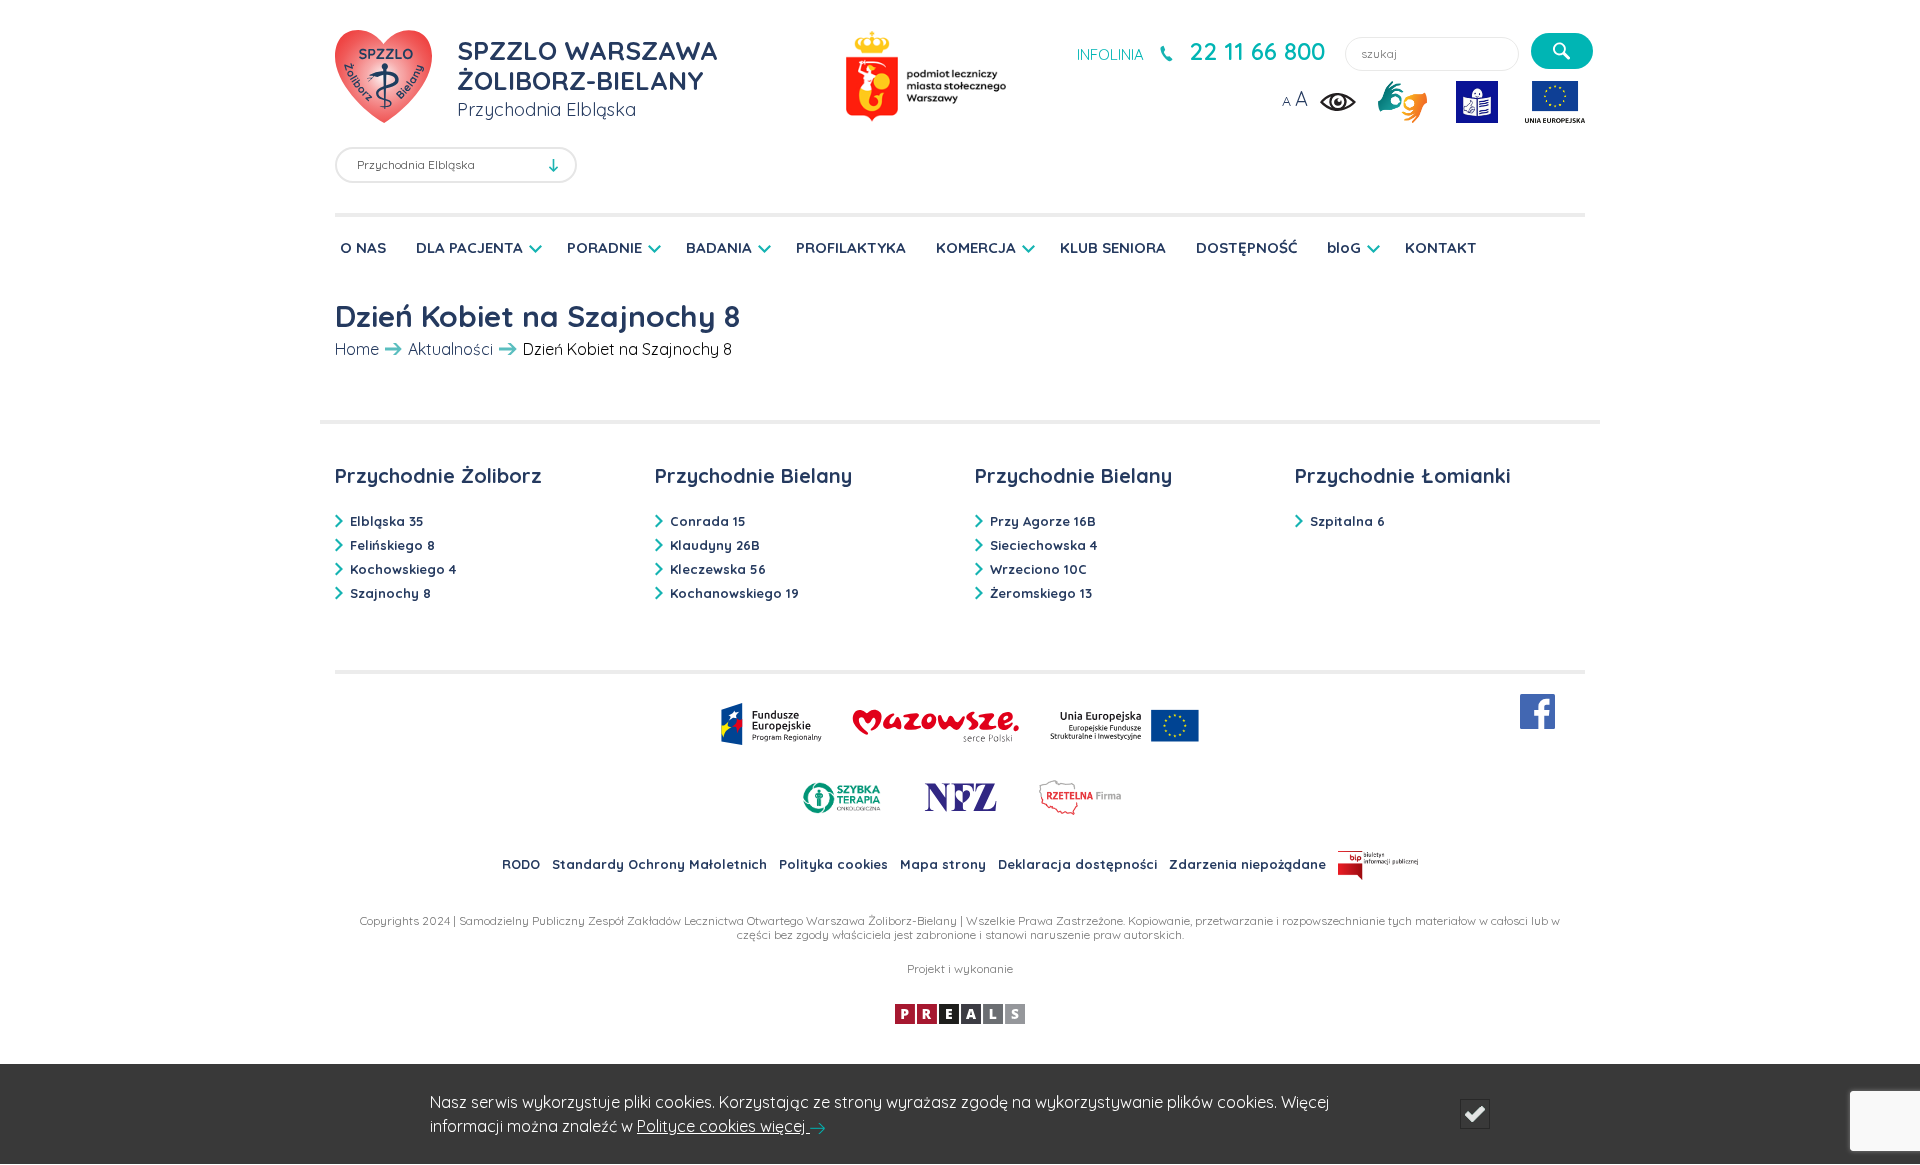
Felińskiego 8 (392, 545)
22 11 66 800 (1257, 51)
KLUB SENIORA (1113, 247)
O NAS (363, 247)
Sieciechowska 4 (1043, 545)
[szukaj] (1562, 51)
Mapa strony (943, 864)
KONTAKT (1441, 247)
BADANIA (719, 247)
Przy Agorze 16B (1043, 521)
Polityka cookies (833, 864)
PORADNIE (604, 247)
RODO (521, 864)
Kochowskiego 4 (403, 569)
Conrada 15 (708, 521)
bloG (1344, 247)
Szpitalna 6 (1347, 521)
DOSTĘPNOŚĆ (1246, 247)
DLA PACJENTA (469, 247)
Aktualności (450, 349)
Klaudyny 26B (715, 545)
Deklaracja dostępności (1077, 864)
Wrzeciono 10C (1038, 569)
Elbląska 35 (387, 521)
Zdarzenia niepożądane (1247, 864)
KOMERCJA (976, 247)
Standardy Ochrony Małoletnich (659, 864)
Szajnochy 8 (390, 593)
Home (357, 349)
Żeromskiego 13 (1041, 593)
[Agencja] (960, 1012)
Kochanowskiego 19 (734, 593)
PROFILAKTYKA (851, 247)
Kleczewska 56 (718, 569)
